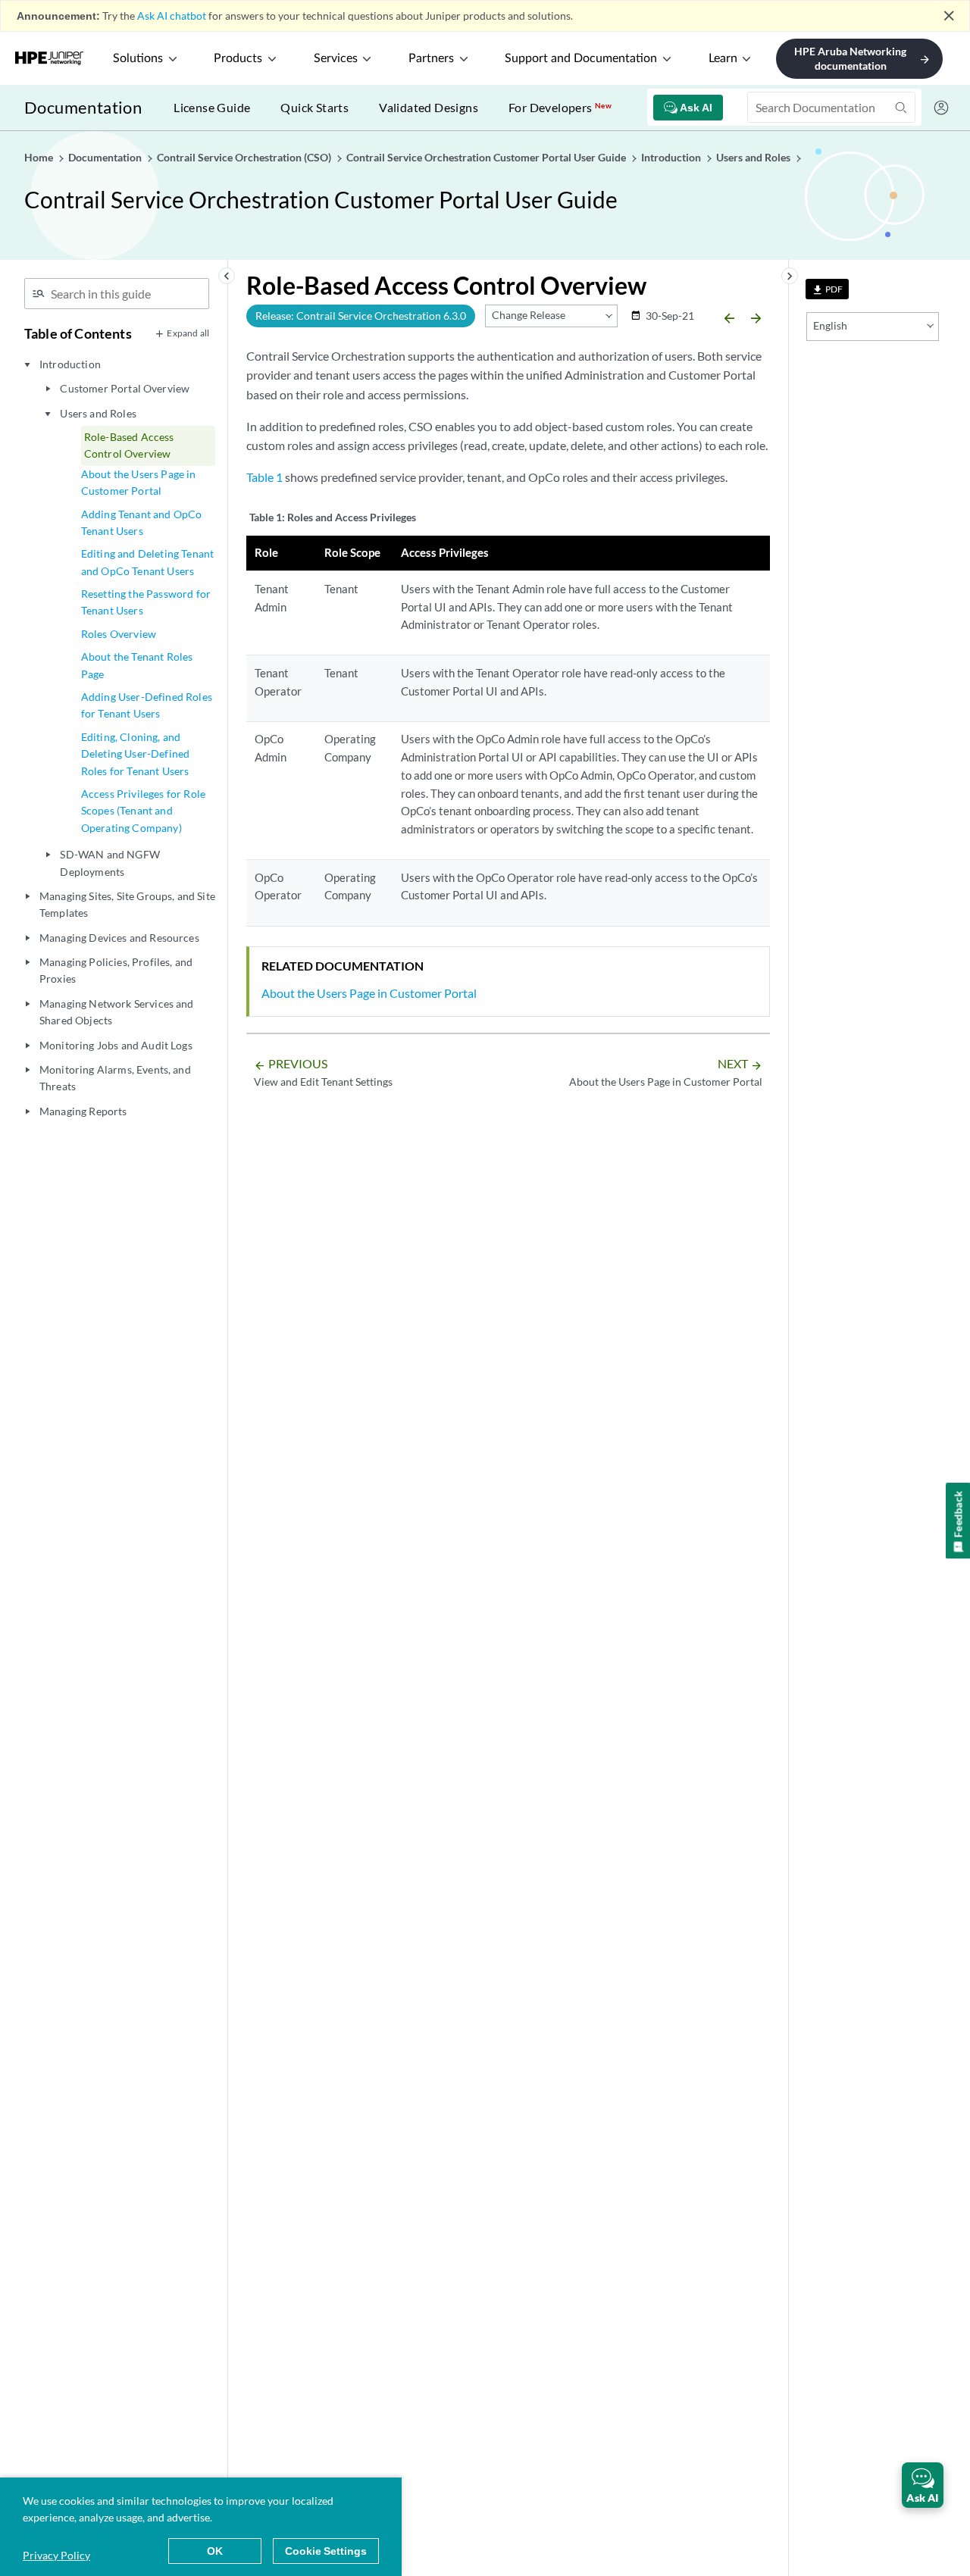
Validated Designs (429, 107)
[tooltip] (827, 289)
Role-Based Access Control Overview (129, 445)
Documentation (83, 107)
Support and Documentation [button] (581, 58)
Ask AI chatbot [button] (172, 16)
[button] (923, 2485)
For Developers (560, 107)
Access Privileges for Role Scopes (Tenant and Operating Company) (143, 811)
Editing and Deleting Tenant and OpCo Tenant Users (147, 562)
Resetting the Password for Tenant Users (146, 602)
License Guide (212, 107)
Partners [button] (431, 58)
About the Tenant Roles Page (137, 665)
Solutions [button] (138, 58)
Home (40, 157)
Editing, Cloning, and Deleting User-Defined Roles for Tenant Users (135, 754)
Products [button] (238, 58)
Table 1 (264, 477)
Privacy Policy (56, 2555)
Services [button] (336, 58)
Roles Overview (119, 634)
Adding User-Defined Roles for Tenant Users (147, 705)
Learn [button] (723, 58)
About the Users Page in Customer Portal (139, 482)
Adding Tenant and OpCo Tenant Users (142, 522)
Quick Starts (314, 107)
